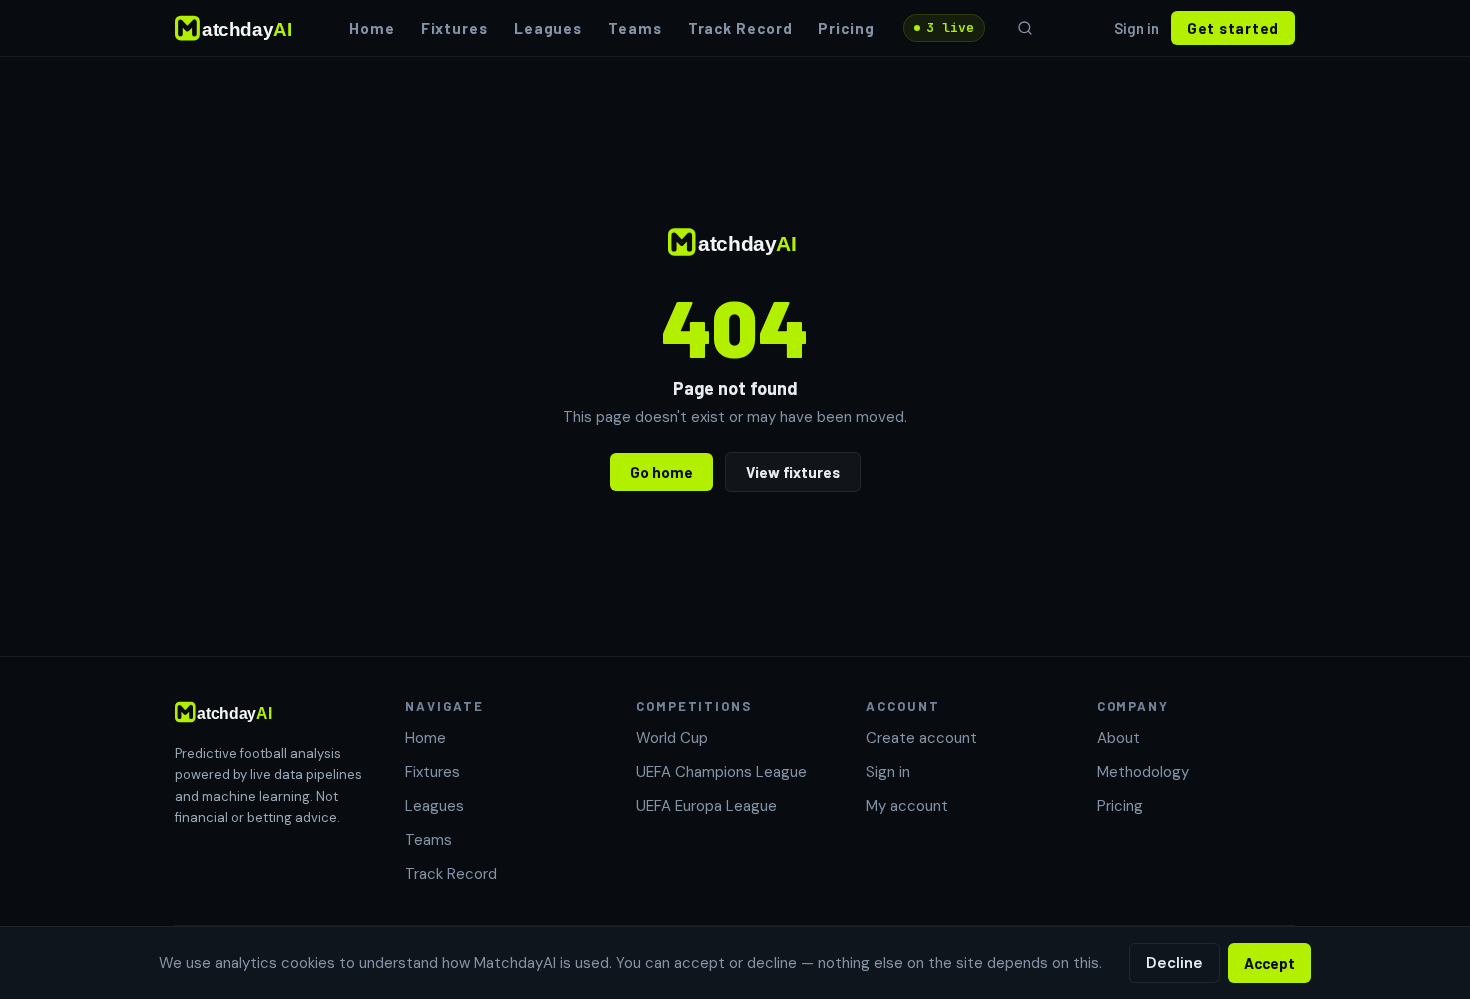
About (1118, 738)
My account (907, 806)
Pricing (846, 28)
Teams (635, 28)
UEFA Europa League (706, 806)
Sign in (1136, 28)
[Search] (1025, 28)
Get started (1233, 28)
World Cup (672, 738)
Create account (921, 738)
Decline (1174, 963)
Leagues (548, 28)
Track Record (740, 28)
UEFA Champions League (721, 772)
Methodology (1143, 772)
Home (372, 28)
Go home (661, 472)
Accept (1269, 963)
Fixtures (454, 28)
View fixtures (793, 472)
